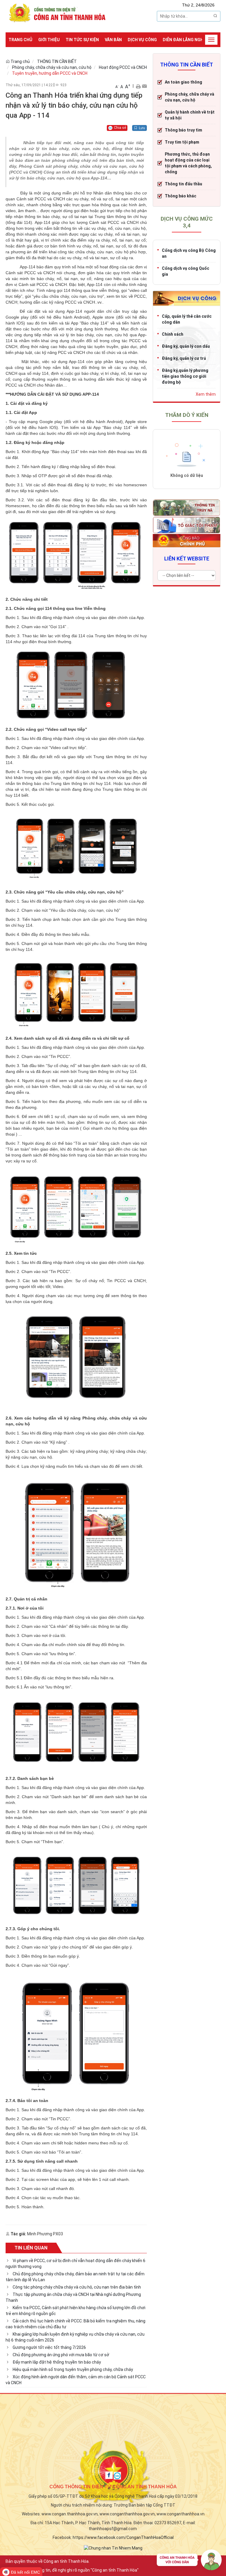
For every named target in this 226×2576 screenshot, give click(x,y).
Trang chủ (20, 40)
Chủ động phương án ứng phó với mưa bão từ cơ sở (61, 2355)
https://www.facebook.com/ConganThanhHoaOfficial (123, 2537)
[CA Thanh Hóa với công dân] (189, 2561)
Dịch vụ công (142, 40)
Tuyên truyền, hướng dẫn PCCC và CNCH (50, 73)
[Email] (144, 86)
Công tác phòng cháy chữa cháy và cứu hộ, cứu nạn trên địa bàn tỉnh (77, 2287)
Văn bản (113, 40)
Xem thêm (206, 394)
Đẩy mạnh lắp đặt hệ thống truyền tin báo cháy (57, 2362)
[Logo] (59, 12)
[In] (138, 86)
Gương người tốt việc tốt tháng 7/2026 (49, 2347)
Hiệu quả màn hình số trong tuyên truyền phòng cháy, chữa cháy (73, 2369)
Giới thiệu (49, 40)
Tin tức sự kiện (82, 40)
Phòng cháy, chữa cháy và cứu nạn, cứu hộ (52, 67)
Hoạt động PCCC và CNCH (123, 67)
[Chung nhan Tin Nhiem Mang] (113, 2548)
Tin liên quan (31, 2248)
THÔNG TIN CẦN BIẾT (57, 61)
